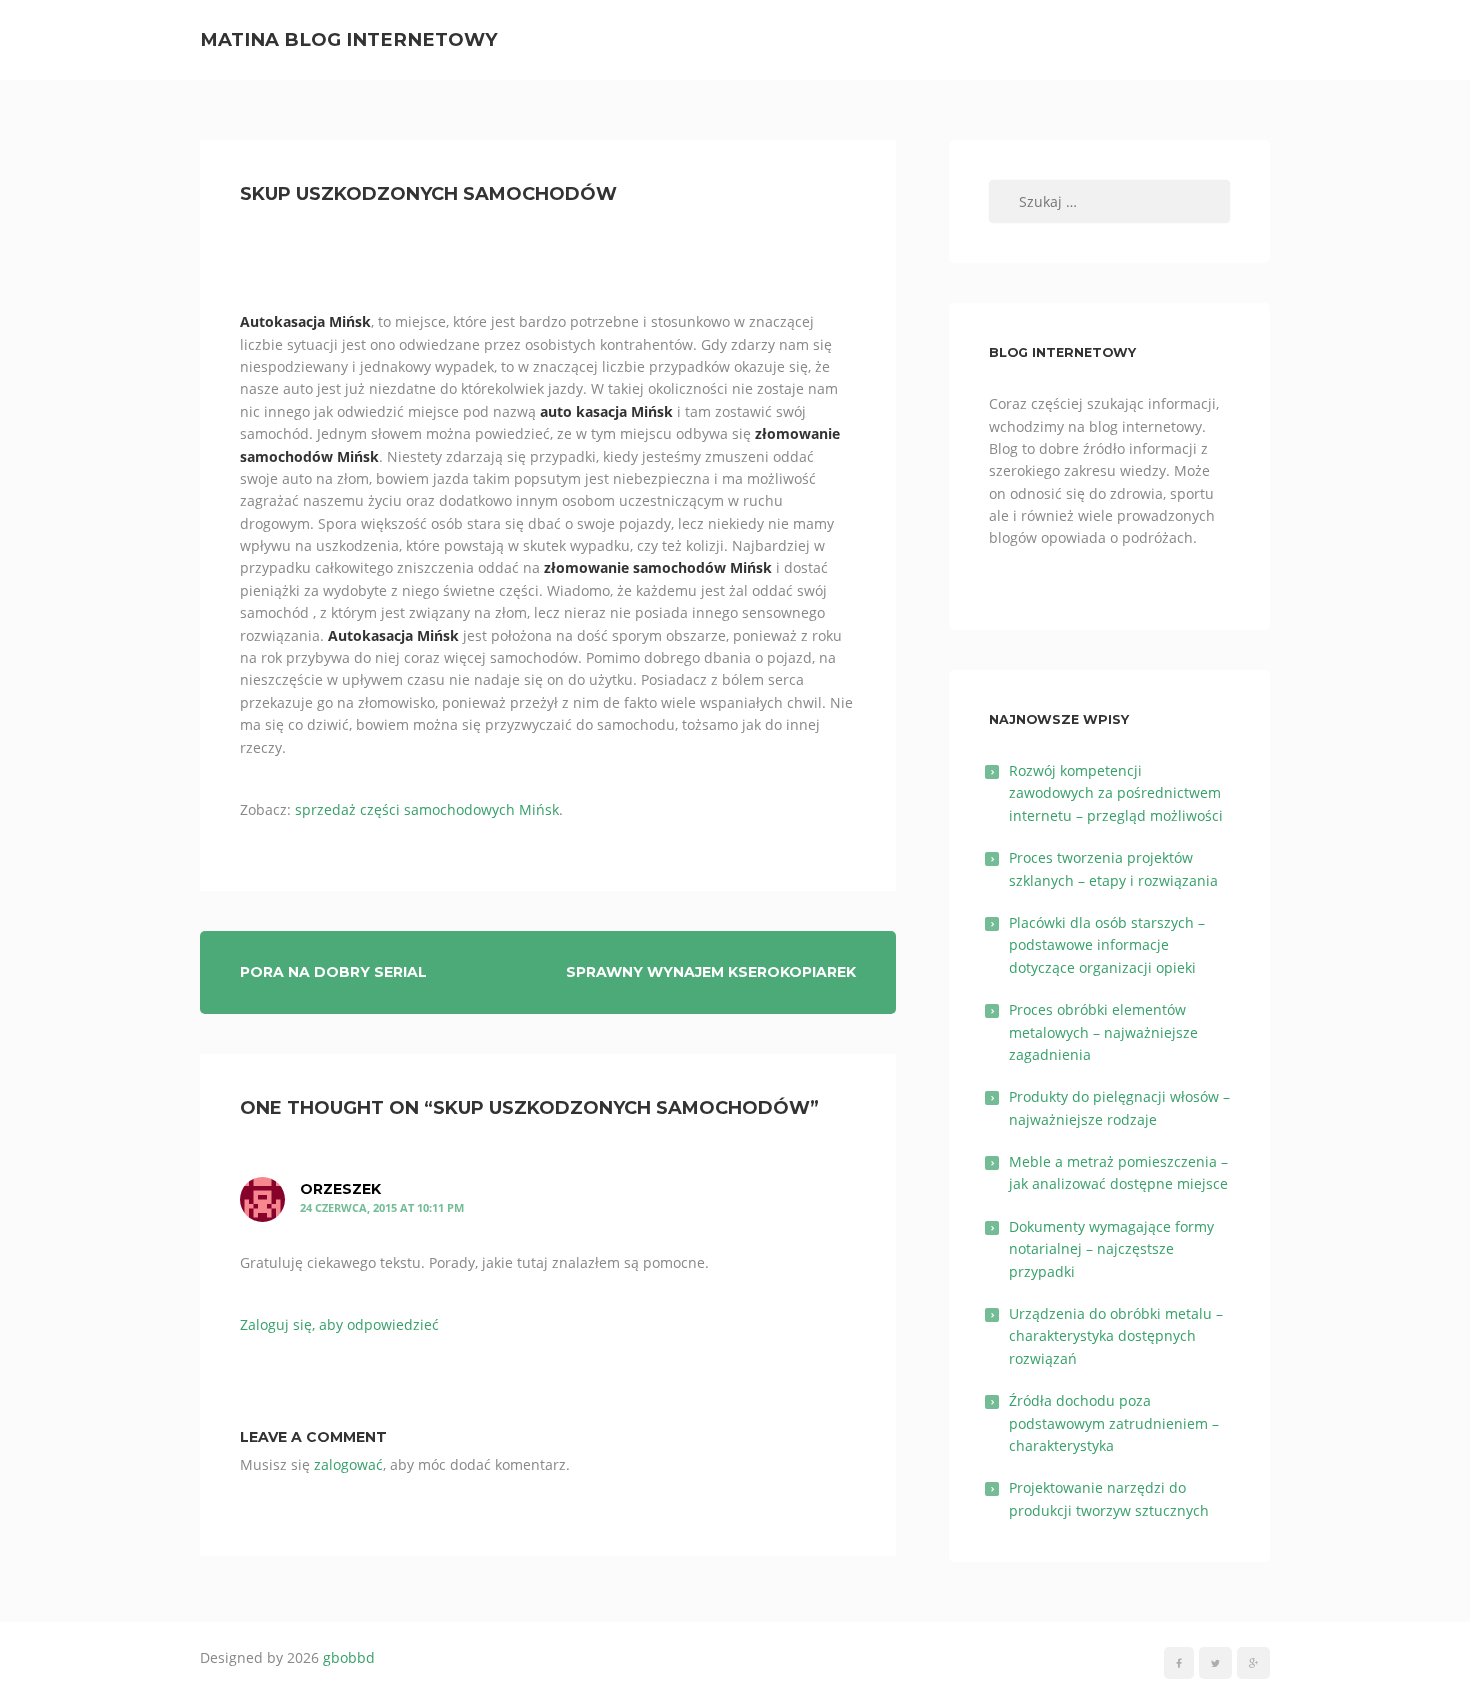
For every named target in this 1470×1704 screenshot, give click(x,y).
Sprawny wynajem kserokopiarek (711, 972)
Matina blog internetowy (349, 39)
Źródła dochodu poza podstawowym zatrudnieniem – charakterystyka (1114, 1423)
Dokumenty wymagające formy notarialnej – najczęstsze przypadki (1111, 1249)
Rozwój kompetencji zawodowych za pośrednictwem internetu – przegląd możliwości (1116, 793)
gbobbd (349, 1657)
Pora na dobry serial (333, 972)
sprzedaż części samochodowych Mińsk (427, 809)
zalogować (348, 1464)
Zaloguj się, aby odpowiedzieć (339, 1324)
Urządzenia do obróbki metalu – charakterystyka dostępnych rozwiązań (1116, 1336)
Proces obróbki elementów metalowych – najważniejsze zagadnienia (1103, 1032)
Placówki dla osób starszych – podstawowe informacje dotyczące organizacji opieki (1107, 945)
